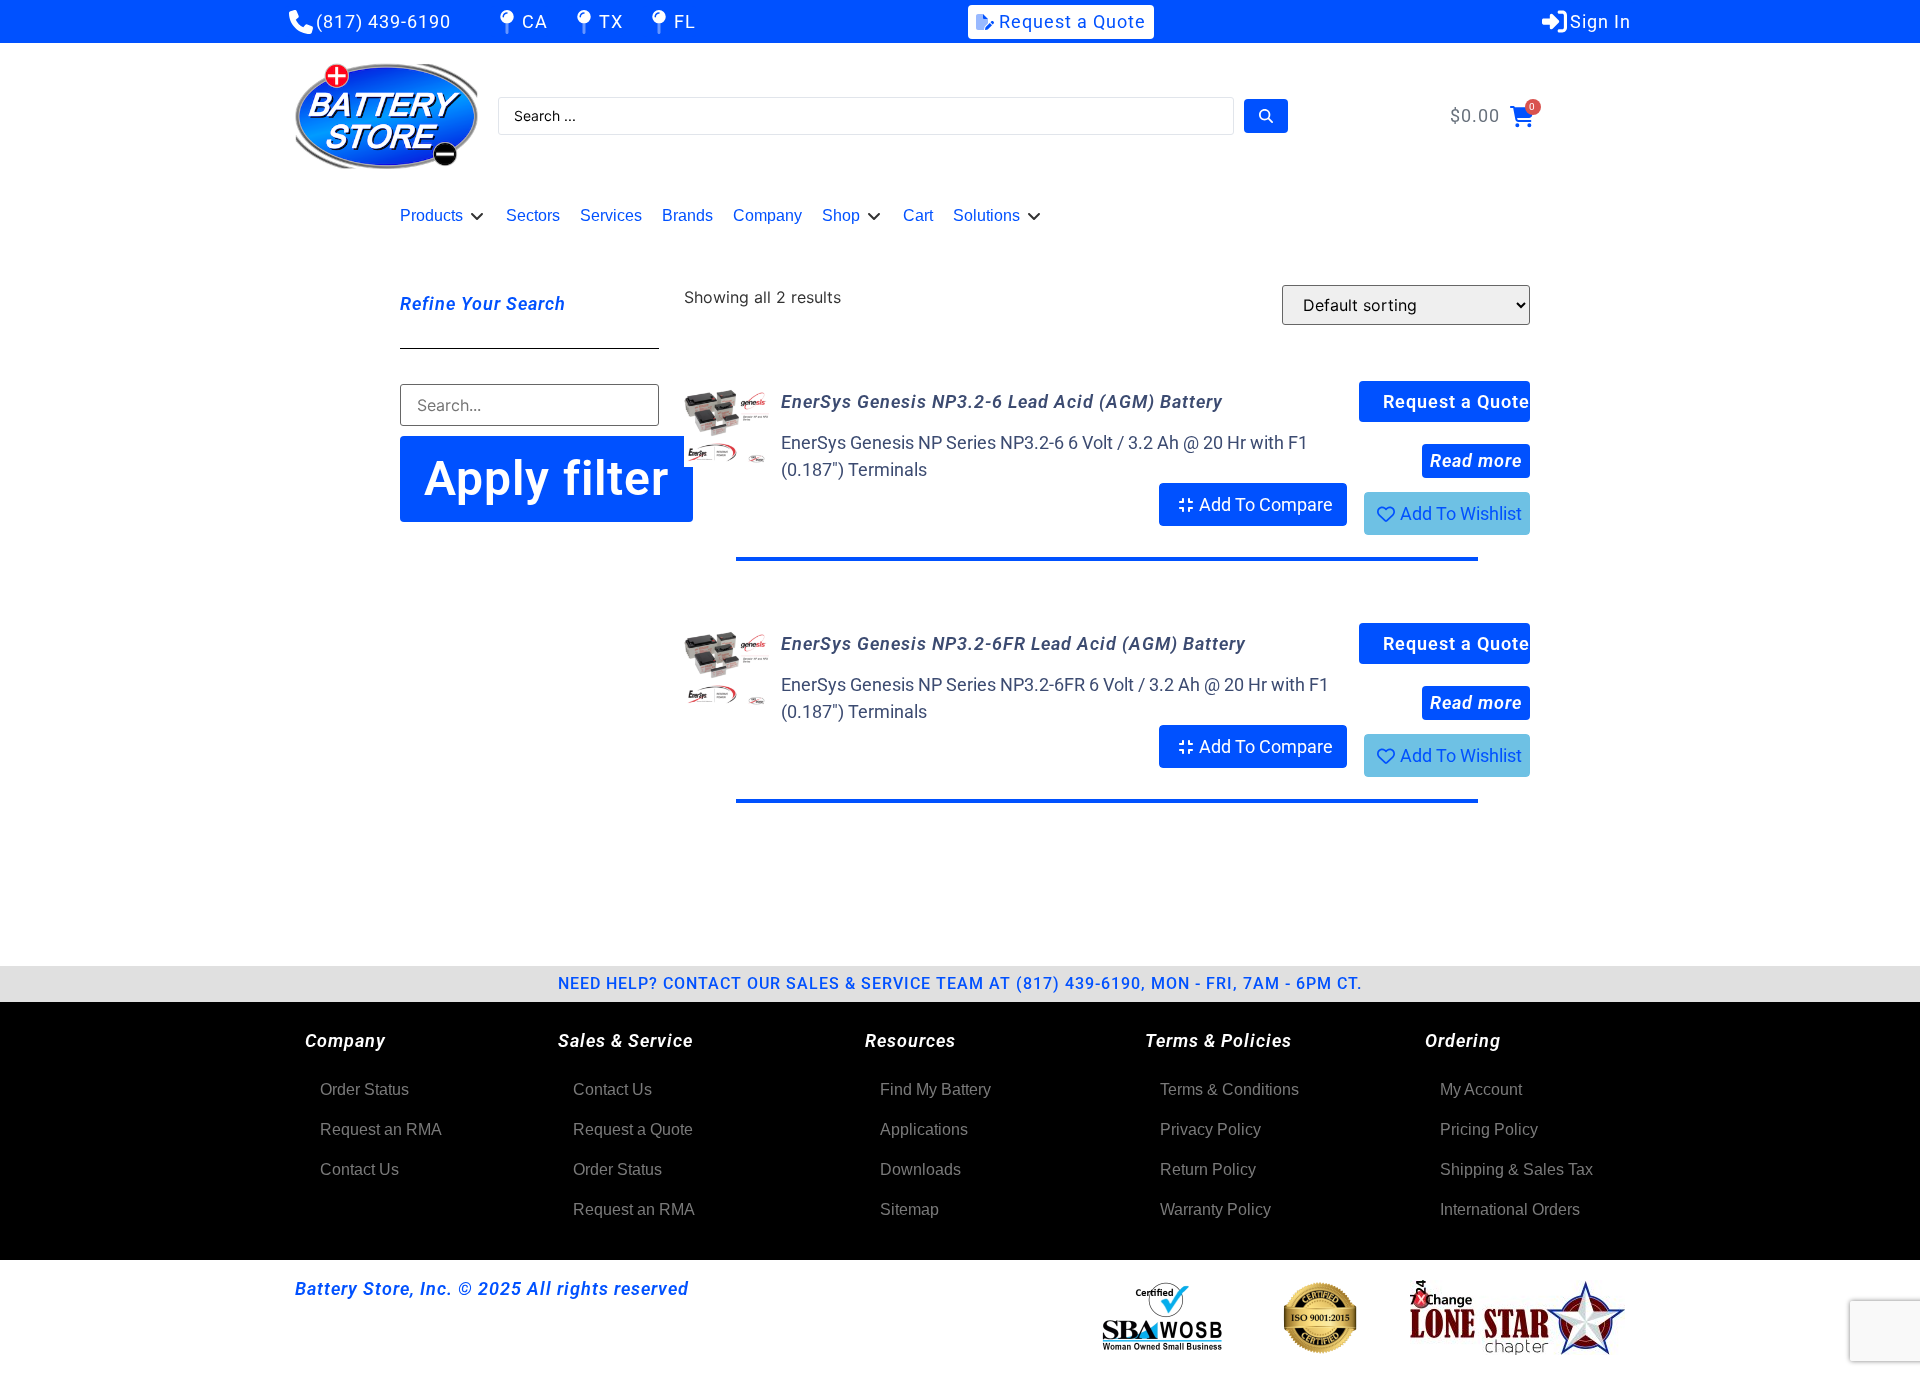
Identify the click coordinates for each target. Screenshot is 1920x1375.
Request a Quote (1456, 401)
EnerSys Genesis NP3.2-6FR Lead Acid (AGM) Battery (1013, 643)
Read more (1476, 460)
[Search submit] (1266, 116)
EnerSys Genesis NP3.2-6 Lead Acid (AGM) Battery (1002, 401)
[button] (443, 216)
